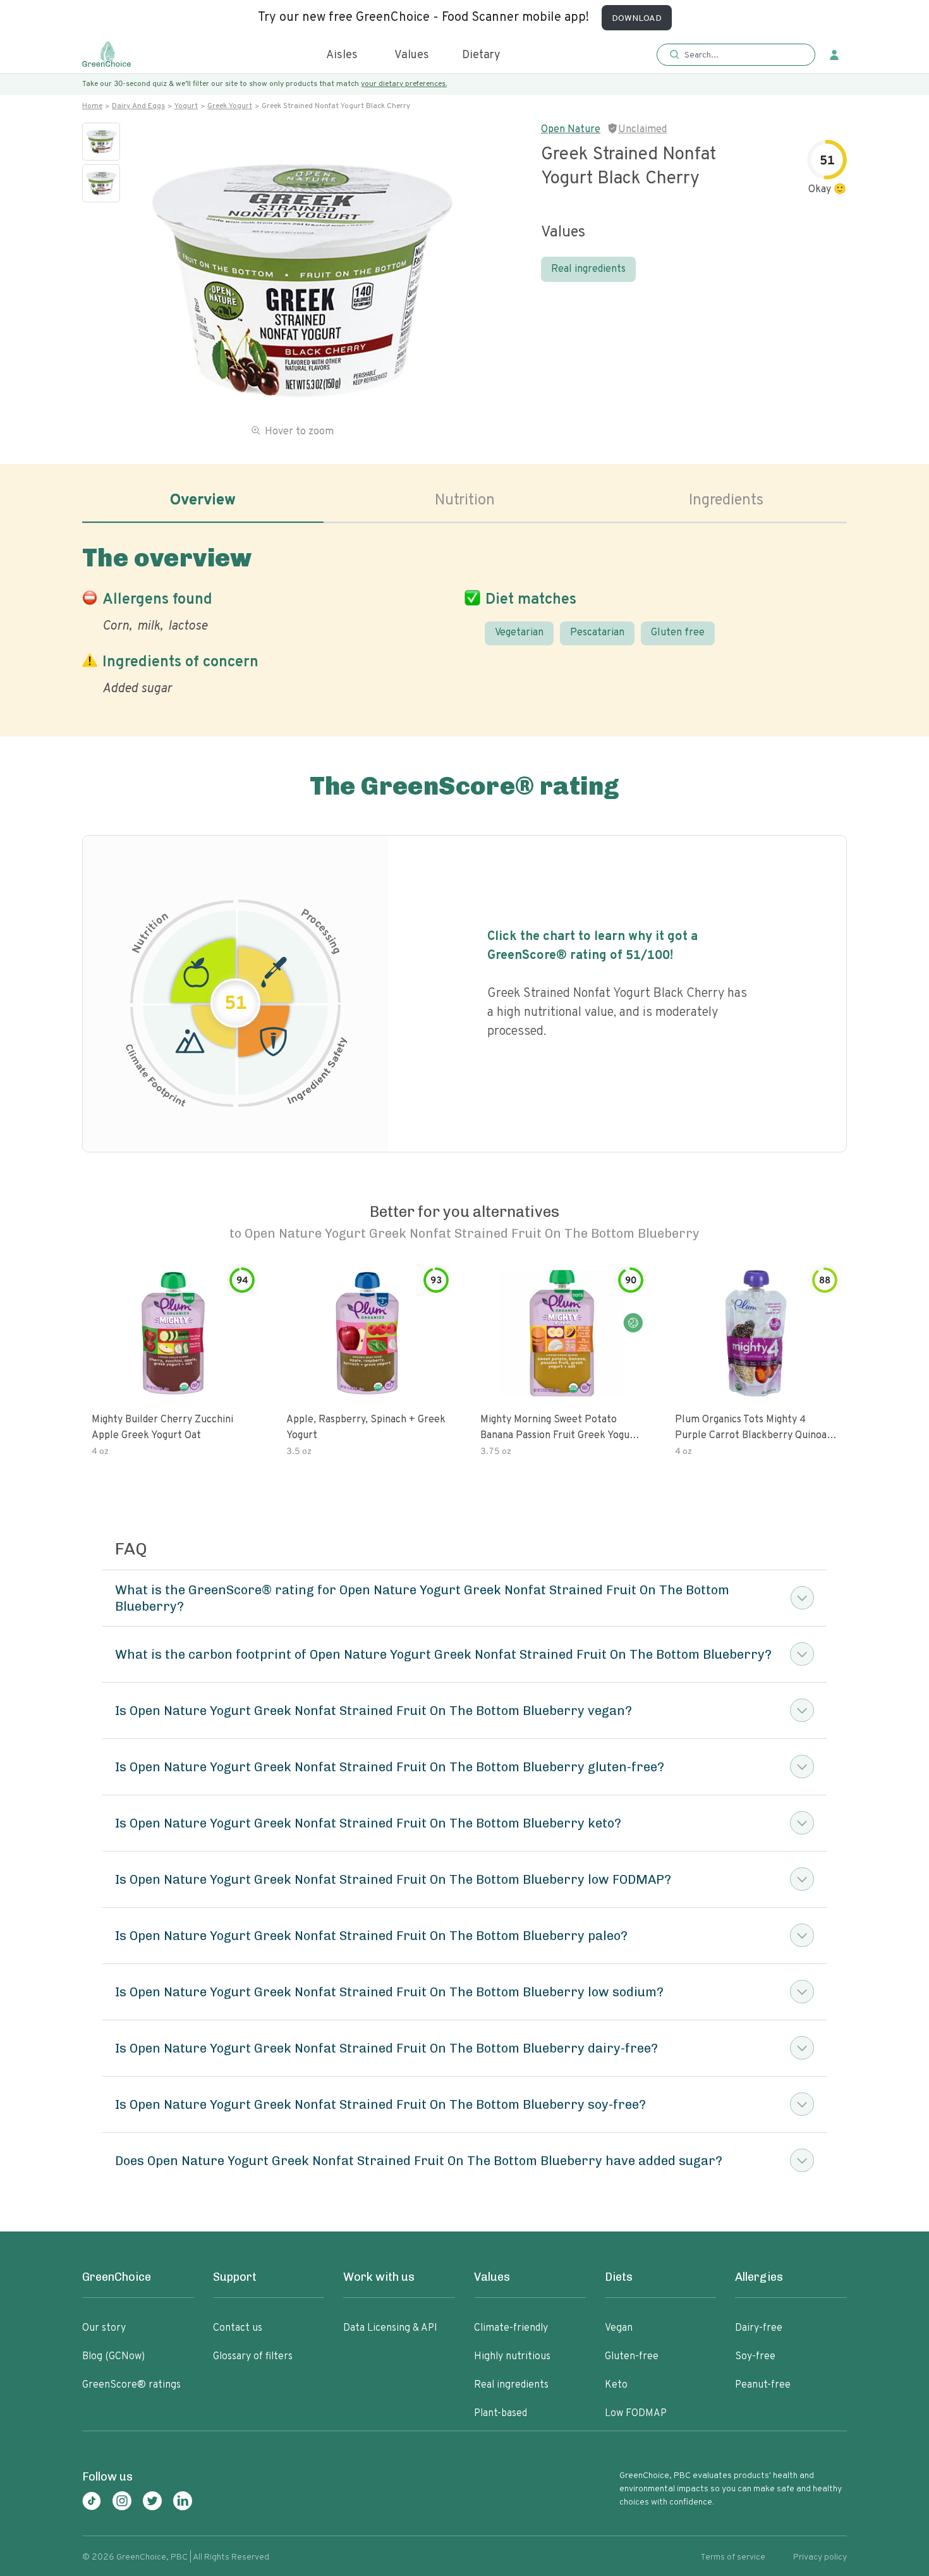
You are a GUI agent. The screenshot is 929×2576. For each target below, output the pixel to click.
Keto (616, 2385)
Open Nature (571, 130)
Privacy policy (820, 2557)
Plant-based (501, 2414)
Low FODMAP (636, 2414)
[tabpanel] (464, 618)
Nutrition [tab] (465, 501)
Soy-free (755, 2357)
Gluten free (678, 633)
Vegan (619, 2328)
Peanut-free (763, 2385)
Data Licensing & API (390, 2328)
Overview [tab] (203, 501)
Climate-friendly (511, 2328)
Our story (104, 2328)
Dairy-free (759, 2328)
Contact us (238, 2328)
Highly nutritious (512, 2357)
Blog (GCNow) (113, 2357)
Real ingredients (588, 269)
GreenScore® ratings (131, 2385)
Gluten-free (632, 2357)
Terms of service (733, 2557)
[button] (736, 55)
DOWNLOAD (637, 19)
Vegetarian (519, 633)
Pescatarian (597, 633)
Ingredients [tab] (726, 501)
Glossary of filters (253, 2357)
